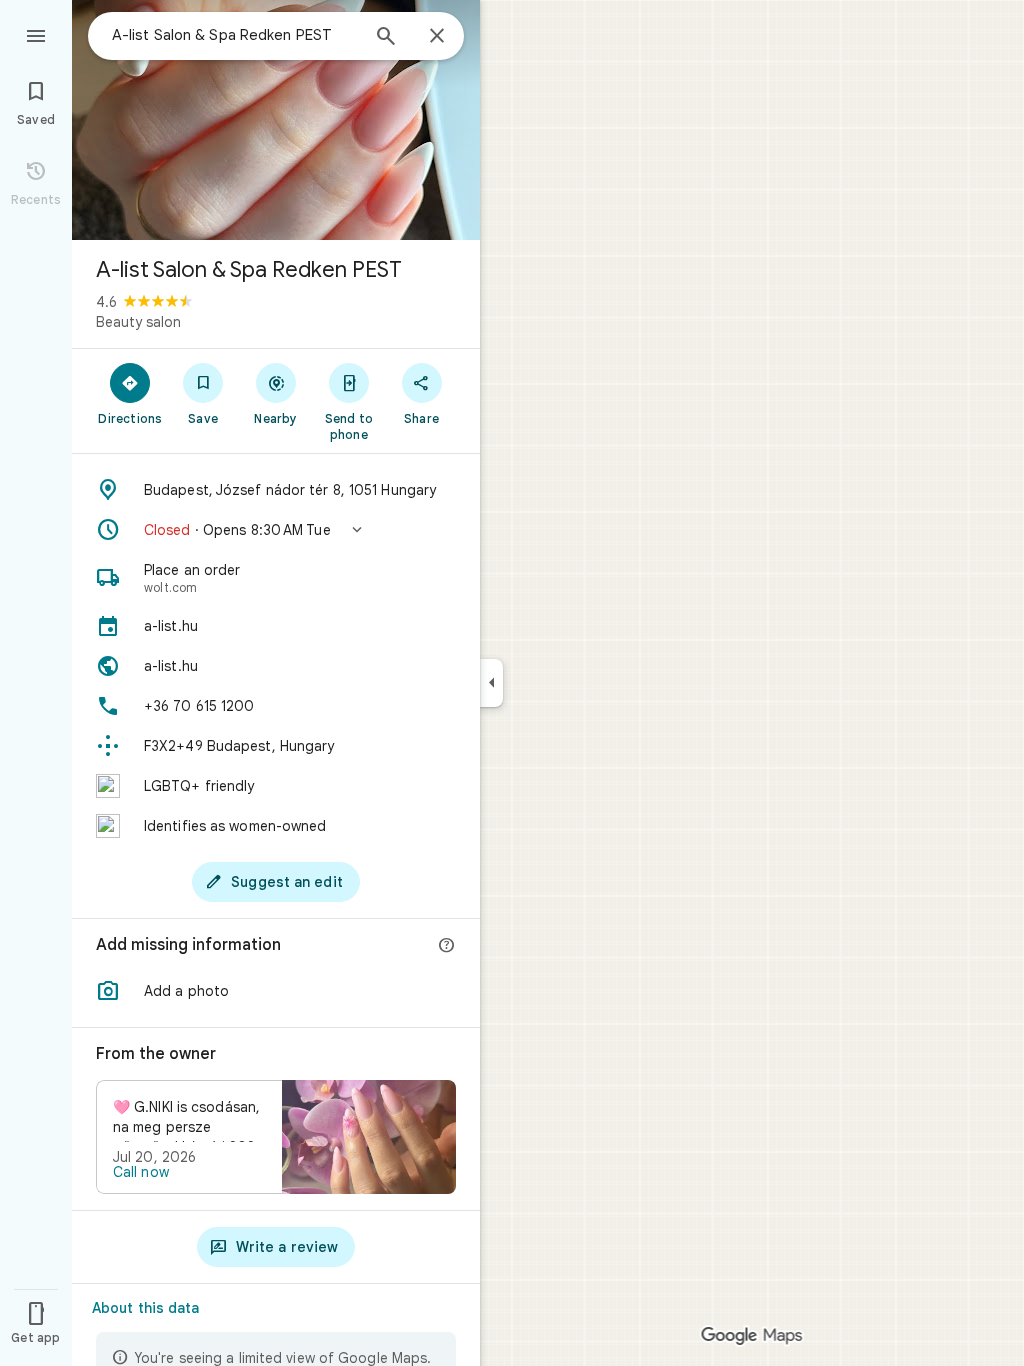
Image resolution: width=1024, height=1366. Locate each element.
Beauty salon (138, 322)
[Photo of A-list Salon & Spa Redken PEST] (276, 120)
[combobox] (235, 35)
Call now (141, 1172)
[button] (276, 530)
